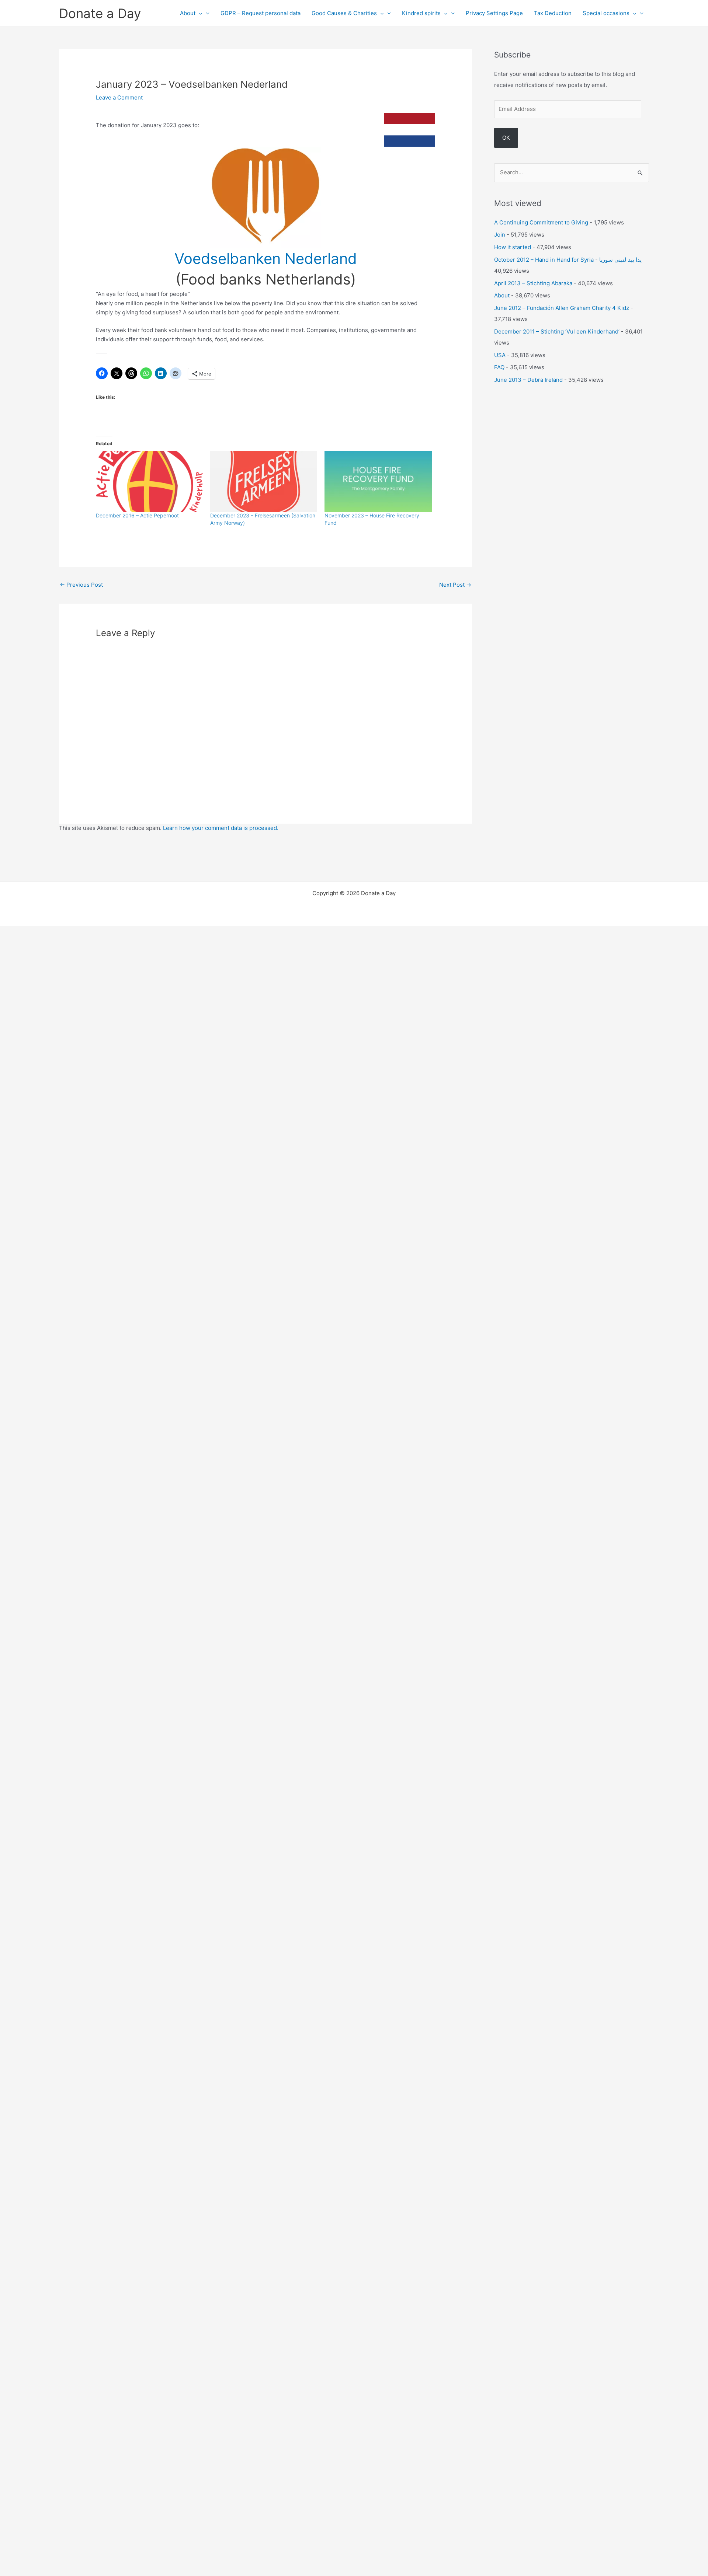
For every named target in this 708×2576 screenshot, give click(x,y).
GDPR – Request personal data (261, 13)
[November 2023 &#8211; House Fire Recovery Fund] (378, 481)
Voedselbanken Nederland (266, 259)
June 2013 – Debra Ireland (528, 380)
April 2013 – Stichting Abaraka (533, 283)
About (188, 13)
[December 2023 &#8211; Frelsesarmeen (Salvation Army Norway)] (264, 481)
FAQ (499, 367)
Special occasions (606, 13)
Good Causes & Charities (344, 13)
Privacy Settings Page (494, 13)
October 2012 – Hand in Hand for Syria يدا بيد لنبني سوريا (568, 260)
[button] (199, 13)
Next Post (455, 585)
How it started (513, 247)
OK (506, 138)
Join (500, 235)
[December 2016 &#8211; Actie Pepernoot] (149, 481)
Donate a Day (100, 13)
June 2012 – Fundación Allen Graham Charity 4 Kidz (562, 308)
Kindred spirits (421, 13)
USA (500, 355)
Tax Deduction (553, 13)
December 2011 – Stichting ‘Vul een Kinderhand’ (557, 331)
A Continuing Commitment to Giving (541, 222)
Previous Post (81, 585)
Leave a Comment (119, 97)
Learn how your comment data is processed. (221, 828)
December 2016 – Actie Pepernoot (137, 515)
